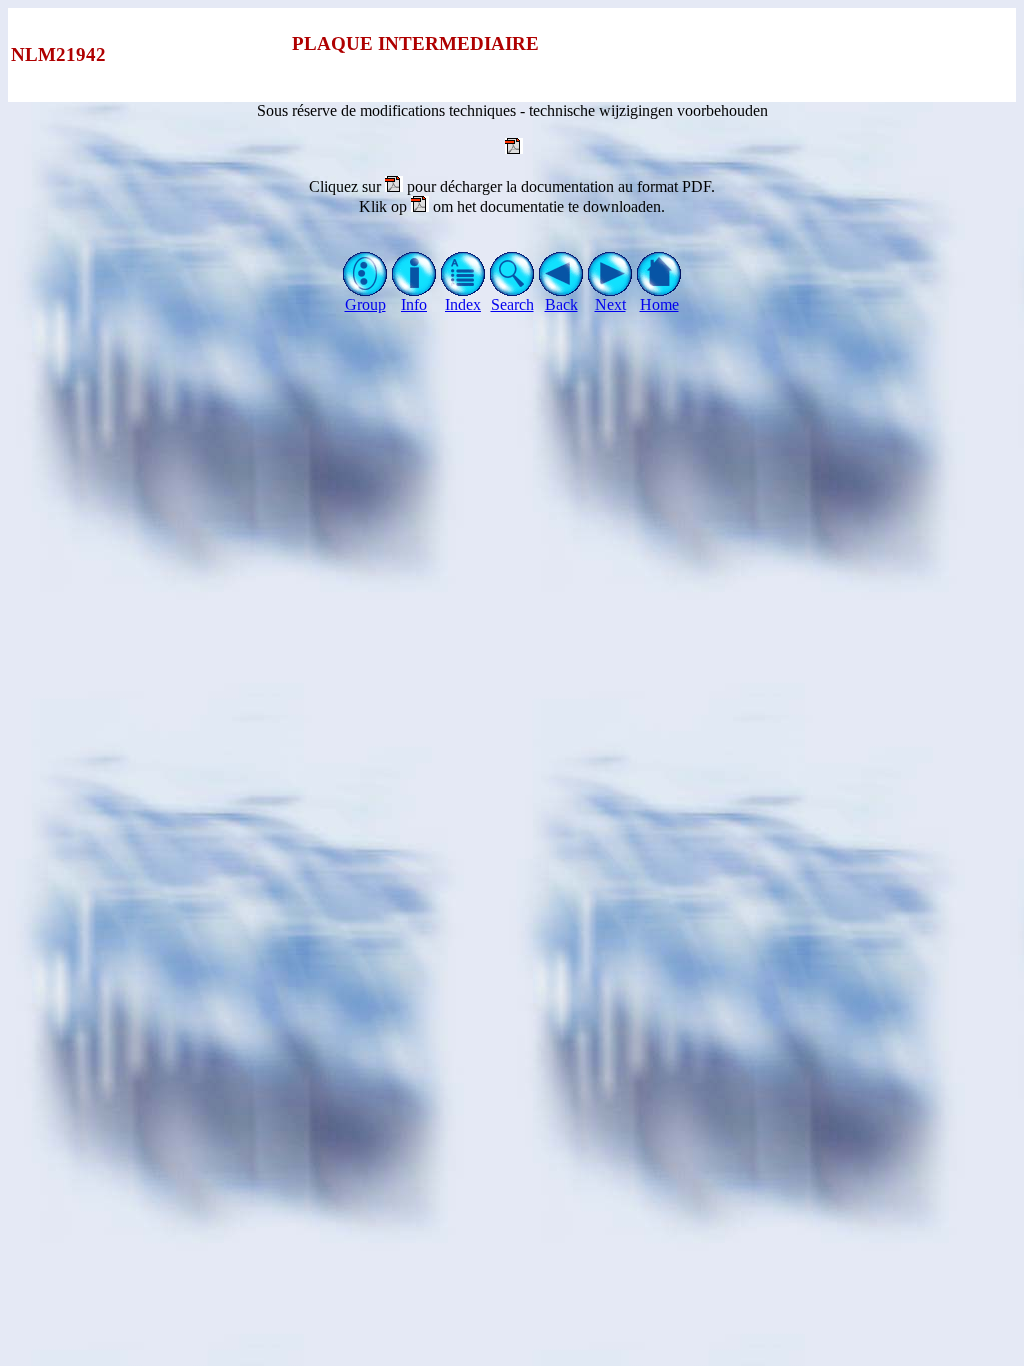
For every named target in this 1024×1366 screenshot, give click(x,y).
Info (414, 304)
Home (659, 304)
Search (512, 304)
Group (365, 304)
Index (463, 304)
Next (610, 304)
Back (561, 304)
